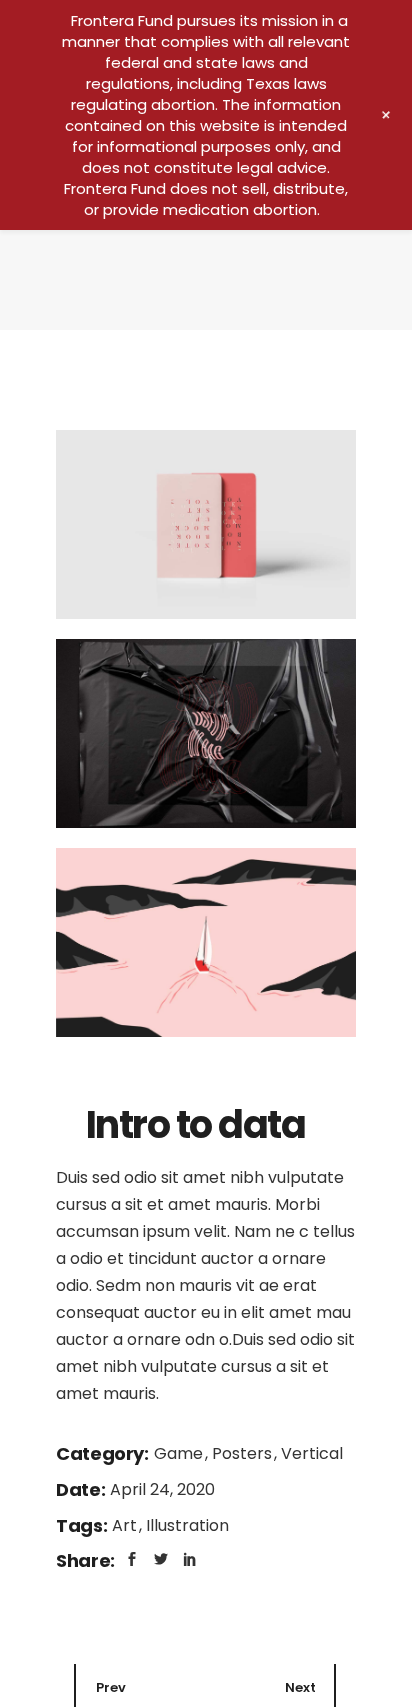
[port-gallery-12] (206, 942)
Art (126, 1525)
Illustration (187, 1525)
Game (180, 1453)
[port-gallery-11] (206, 733)
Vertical (312, 1453)
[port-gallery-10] (206, 524)
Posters (244, 1453)
